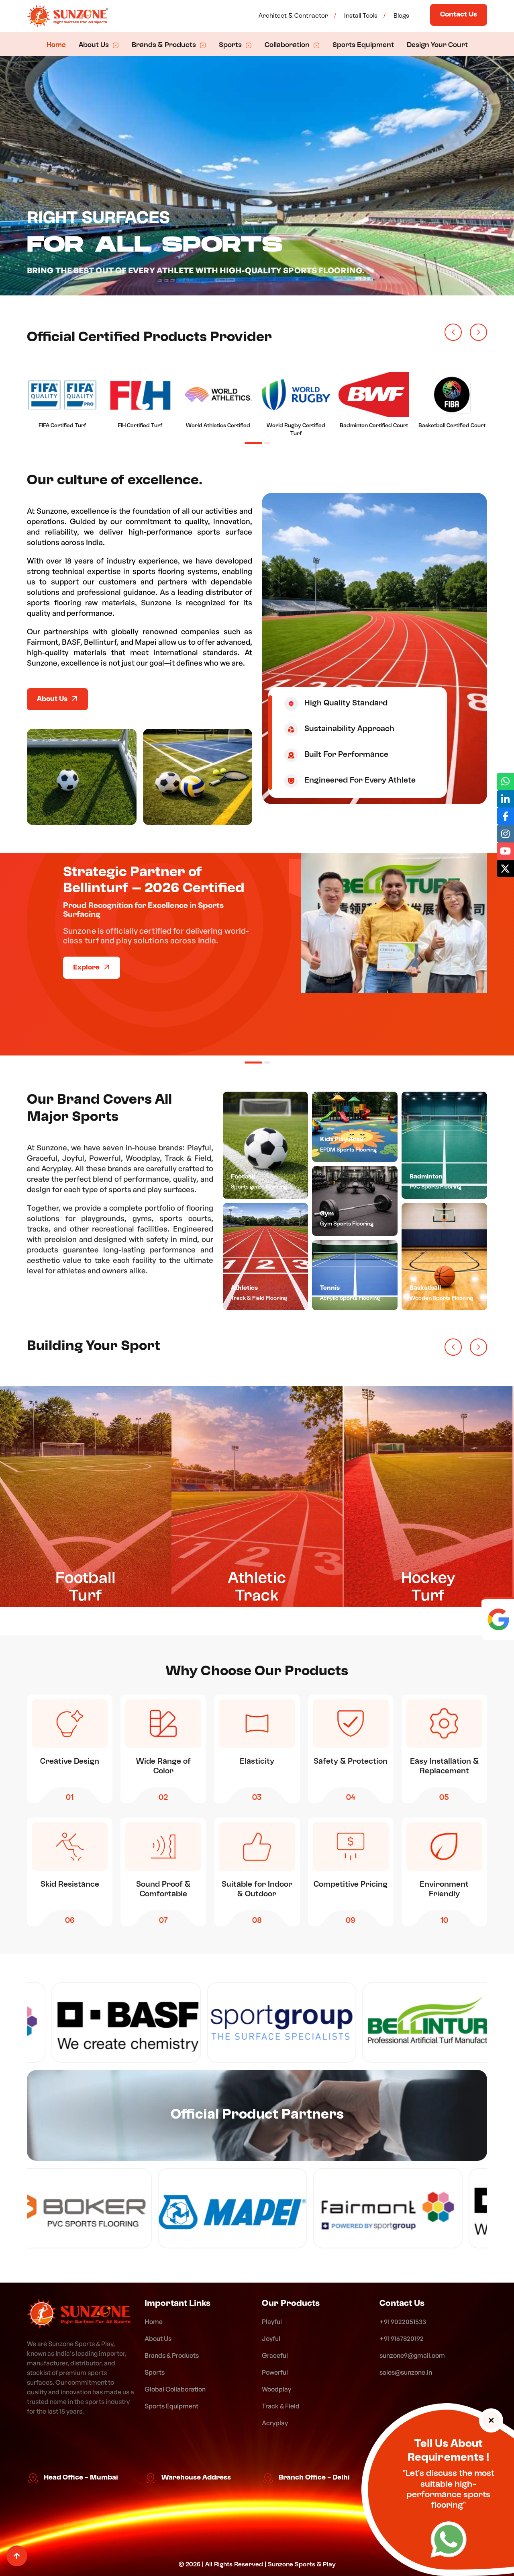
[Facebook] (505, 816)
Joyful (271, 2338)
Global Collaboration (175, 2389)
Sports (231, 45)
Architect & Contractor (293, 16)
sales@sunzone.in (406, 2372)
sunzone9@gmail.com (412, 2355)
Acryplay (275, 2423)
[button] (453, 332)
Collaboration (288, 45)
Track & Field (281, 2406)
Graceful (275, 2355)
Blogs (401, 16)
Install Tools (361, 16)
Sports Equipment (363, 45)
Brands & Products (165, 45)
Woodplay (276, 2389)
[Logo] (79, 2314)
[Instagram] (505, 833)
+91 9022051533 (403, 2322)
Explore (87, 1031)
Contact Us (459, 15)
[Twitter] (505, 868)
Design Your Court (437, 45)
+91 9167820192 (402, 2338)
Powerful (275, 2372)
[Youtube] (505, 851)
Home (56, 45)
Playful (272, 2322)
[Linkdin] (505, 799)
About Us (95, 45)
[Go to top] (17, 2556)
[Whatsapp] (505, 782)
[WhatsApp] (449, 2542)
